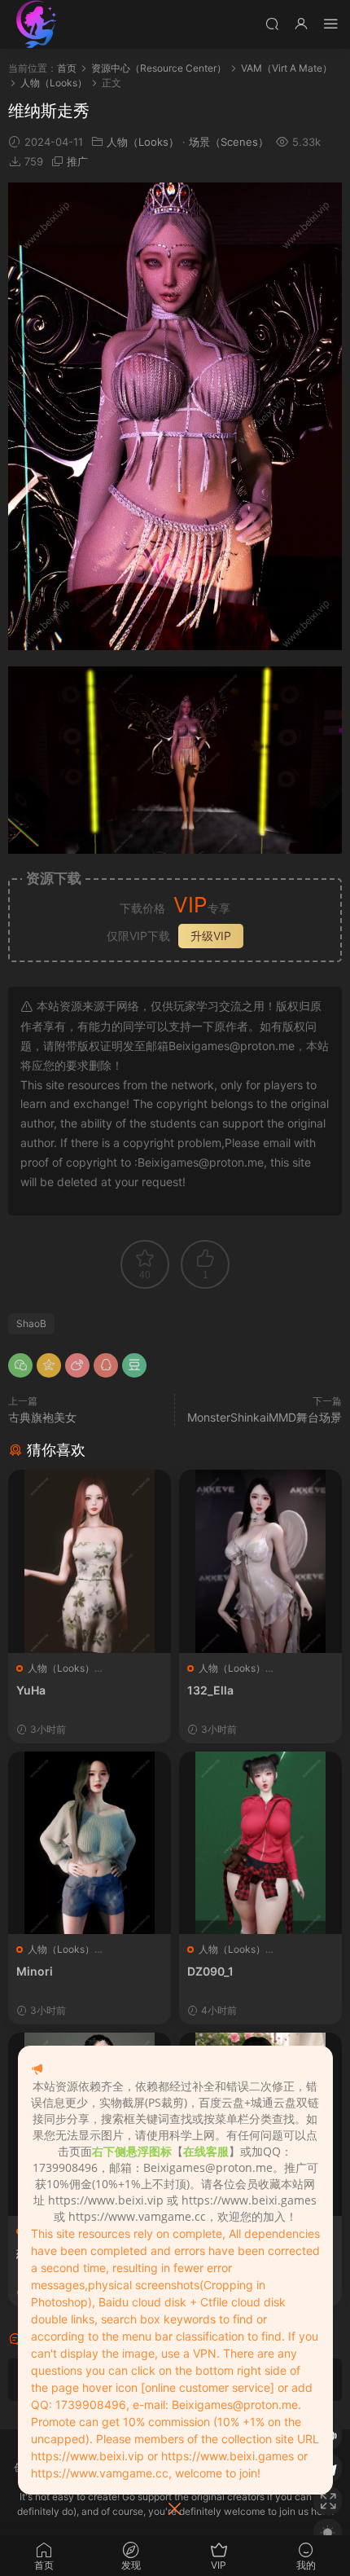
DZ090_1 (210, 1971)
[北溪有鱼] (37, 24)
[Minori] (90, 1843)
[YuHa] (90, 1561)
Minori (35, 1971)
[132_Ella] (260, 1561)
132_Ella (210, 1690)
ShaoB (31, 1323)
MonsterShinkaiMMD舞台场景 (265, 1417)
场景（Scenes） (229, 142)
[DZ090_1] (260, 1843)
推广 (77, 161)
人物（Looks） (143, 142)
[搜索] (272, 23)
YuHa (31, 1690)
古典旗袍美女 (42, 1417)
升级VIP (211, 936)
